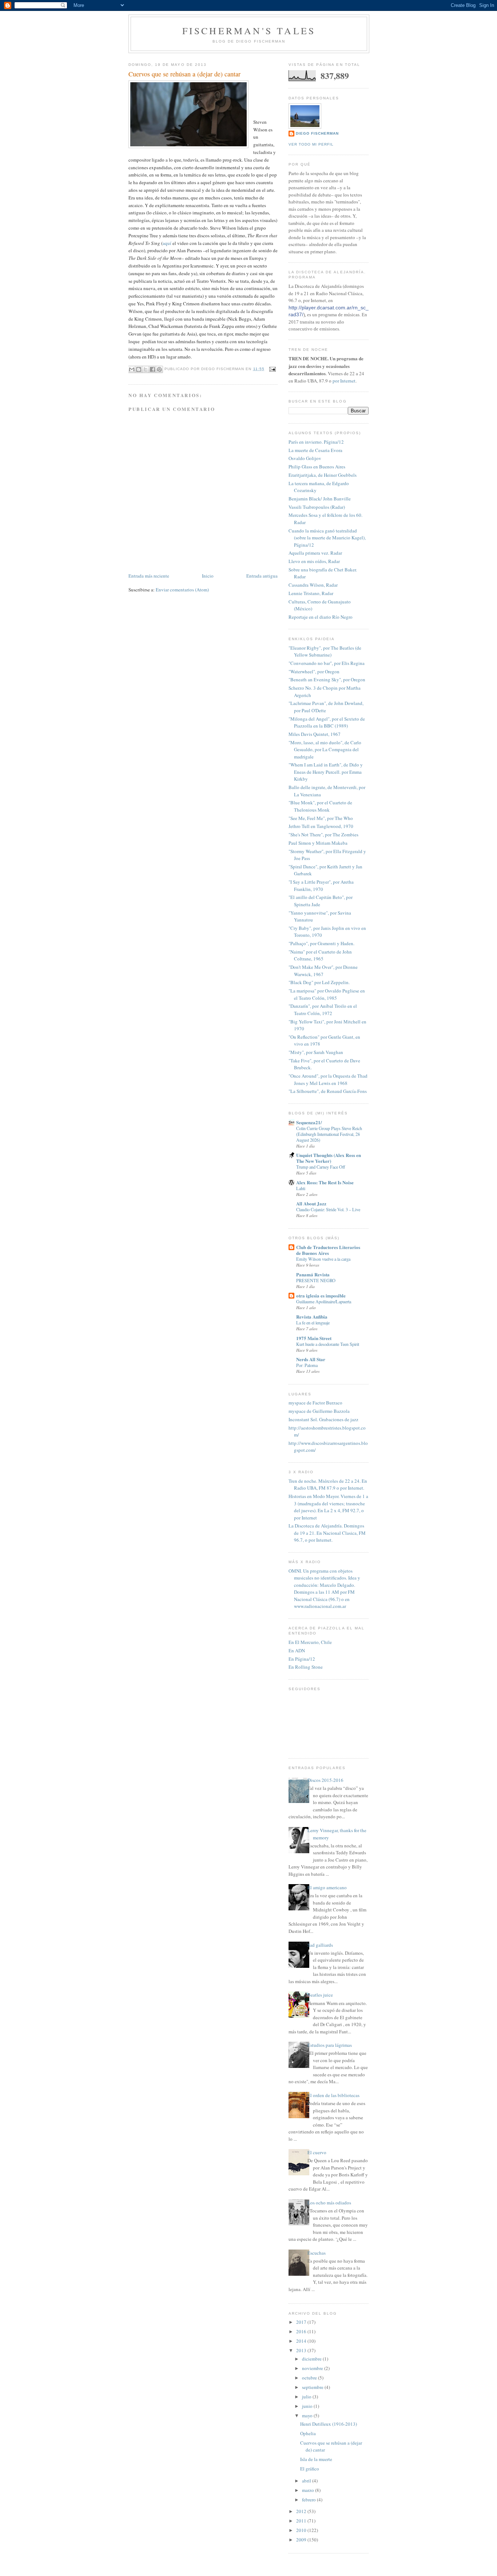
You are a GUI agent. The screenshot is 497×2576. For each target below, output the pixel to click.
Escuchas (317, 2253)
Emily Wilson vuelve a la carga (323, 1259)
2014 (302, 2341)
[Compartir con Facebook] (152, 369)
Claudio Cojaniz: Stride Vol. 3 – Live (328, 1209)
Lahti (301, 1188)
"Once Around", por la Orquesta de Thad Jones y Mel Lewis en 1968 (328, 1079)
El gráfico (310, 2469)
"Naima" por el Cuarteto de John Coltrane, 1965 (320, 955)
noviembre (313, 2368)
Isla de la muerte (316, 2459)
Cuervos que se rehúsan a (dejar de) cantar (184, 74)
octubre (310, 2378)
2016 (302, 2331)
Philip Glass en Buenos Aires (317, 467)
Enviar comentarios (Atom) (182, 590)
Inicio (208, 576)
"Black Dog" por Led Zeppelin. (319, 982)
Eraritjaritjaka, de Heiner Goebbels (323, 475)
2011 (302, 2521)
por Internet (344, 381)
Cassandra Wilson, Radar (313, 585)
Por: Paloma (307, 1365)
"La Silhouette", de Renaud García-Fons (328, 1091)
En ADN (297, 1650)
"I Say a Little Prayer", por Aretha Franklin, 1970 (321, 885)
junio (308, 2406)
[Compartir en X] (146, 369)
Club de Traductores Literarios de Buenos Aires (328, 1250)
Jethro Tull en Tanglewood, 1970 (321, 826)
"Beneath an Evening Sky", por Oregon (327, 679)
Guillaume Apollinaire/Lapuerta (324, 1301)
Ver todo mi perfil (311, 144)
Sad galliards (320, 1945)
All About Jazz (311, 1203)
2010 (302, 2530)
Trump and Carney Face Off (321, 1167)
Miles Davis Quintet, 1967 (315, 734)
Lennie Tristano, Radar (311, 593)
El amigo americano (327, 1887)
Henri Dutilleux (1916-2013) (329, 2424)
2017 (302, 2322)
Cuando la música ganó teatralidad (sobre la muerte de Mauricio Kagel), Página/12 (327, 538)
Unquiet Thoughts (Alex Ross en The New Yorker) (329, 1158)
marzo (309, 2490)
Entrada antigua (262, 576)
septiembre (313, 2387)
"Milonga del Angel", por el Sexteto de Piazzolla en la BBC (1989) (327, 722)
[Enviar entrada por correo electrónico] (272, 369)
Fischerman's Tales (249, 31)
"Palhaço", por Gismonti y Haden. (321, 943)
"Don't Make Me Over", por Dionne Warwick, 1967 (323, 971)
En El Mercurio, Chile (310, 1642)
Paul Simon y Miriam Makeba (318, 843)
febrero (309, 2500)
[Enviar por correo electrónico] (132, 369)
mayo (308, 2416)
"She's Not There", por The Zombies (323, 835)
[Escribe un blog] (139, 369)
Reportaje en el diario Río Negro (321, 617)
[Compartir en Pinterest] (159, 369)
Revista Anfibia (312, 1317)
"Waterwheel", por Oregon (314, 671)
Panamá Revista (313, 1274)
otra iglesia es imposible (321, 1295)
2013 (302, 2350)
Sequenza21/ (309, 1122)
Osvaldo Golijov (305, 458)
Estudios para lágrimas (330, 2045)
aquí (167, 243)
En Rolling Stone (306, 1667)
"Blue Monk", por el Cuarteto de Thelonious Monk (320, 806)
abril (307, 2481)
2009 (302, 2540)
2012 (302, 2511)
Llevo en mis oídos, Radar (314, 561)
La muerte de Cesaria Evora (315, 450)
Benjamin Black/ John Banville (320, 499)
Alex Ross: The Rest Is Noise (325, 1182)
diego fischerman (317, 133)
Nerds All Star (311, 1359)
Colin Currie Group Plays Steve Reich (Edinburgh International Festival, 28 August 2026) (329, 1134)
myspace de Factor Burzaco (315, 1403)
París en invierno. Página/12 (316, 442)
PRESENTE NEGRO (316, 1280)
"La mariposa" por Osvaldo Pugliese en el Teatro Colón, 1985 (327, 994)
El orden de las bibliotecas (333, 2095)
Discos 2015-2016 (325, 1780)
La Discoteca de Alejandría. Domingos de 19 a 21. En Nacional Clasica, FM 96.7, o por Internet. (327, 1533)
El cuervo (317, 2152)
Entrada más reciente (149, 576)
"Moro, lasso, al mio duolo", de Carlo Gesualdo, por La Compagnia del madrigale (325, 750)
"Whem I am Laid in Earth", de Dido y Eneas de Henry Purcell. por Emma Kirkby (326, 772)
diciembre (312, 2359)
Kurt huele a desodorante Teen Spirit (328, 1344)
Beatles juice (320, 1995)
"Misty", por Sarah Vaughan (316, 1052)
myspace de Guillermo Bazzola (319, 1411)
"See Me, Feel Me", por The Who (321, 818)
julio (307, 2397)
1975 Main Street (314, 1338)
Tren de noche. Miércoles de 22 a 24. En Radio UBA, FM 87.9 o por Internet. (328, 1485)
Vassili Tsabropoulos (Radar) (317, 507)
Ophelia (308, 2433)
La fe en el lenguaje (313, 1323)
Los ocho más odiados (329, 2203)
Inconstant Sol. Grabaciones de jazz (323, 1419)
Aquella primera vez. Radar (315, 553)
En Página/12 (302, 1659)
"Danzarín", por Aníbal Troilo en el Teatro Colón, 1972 (323, 1010)
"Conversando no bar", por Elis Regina (327, 663)
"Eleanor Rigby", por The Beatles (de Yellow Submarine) (325, 651)
